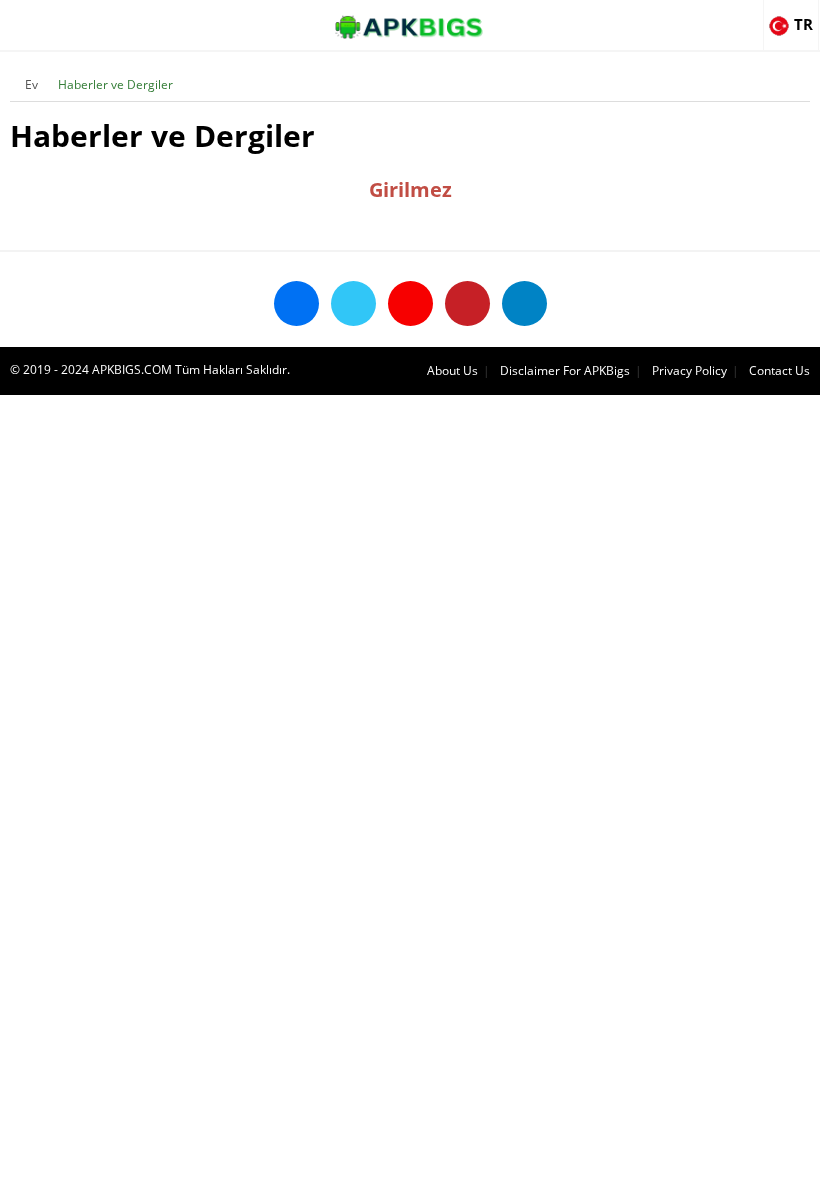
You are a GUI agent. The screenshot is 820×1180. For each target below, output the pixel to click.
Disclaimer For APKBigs (565, 370)
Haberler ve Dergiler (115, 84)
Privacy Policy (689, 370)
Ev (31, 84)
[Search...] (744, 16)
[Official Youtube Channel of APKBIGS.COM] (410, 303)
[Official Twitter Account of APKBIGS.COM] (353, 303)
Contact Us (779, 370)
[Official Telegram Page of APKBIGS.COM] (524, 303)
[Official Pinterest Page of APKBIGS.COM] (467, 303)
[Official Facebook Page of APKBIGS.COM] (296, 303)
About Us (452, 370)
